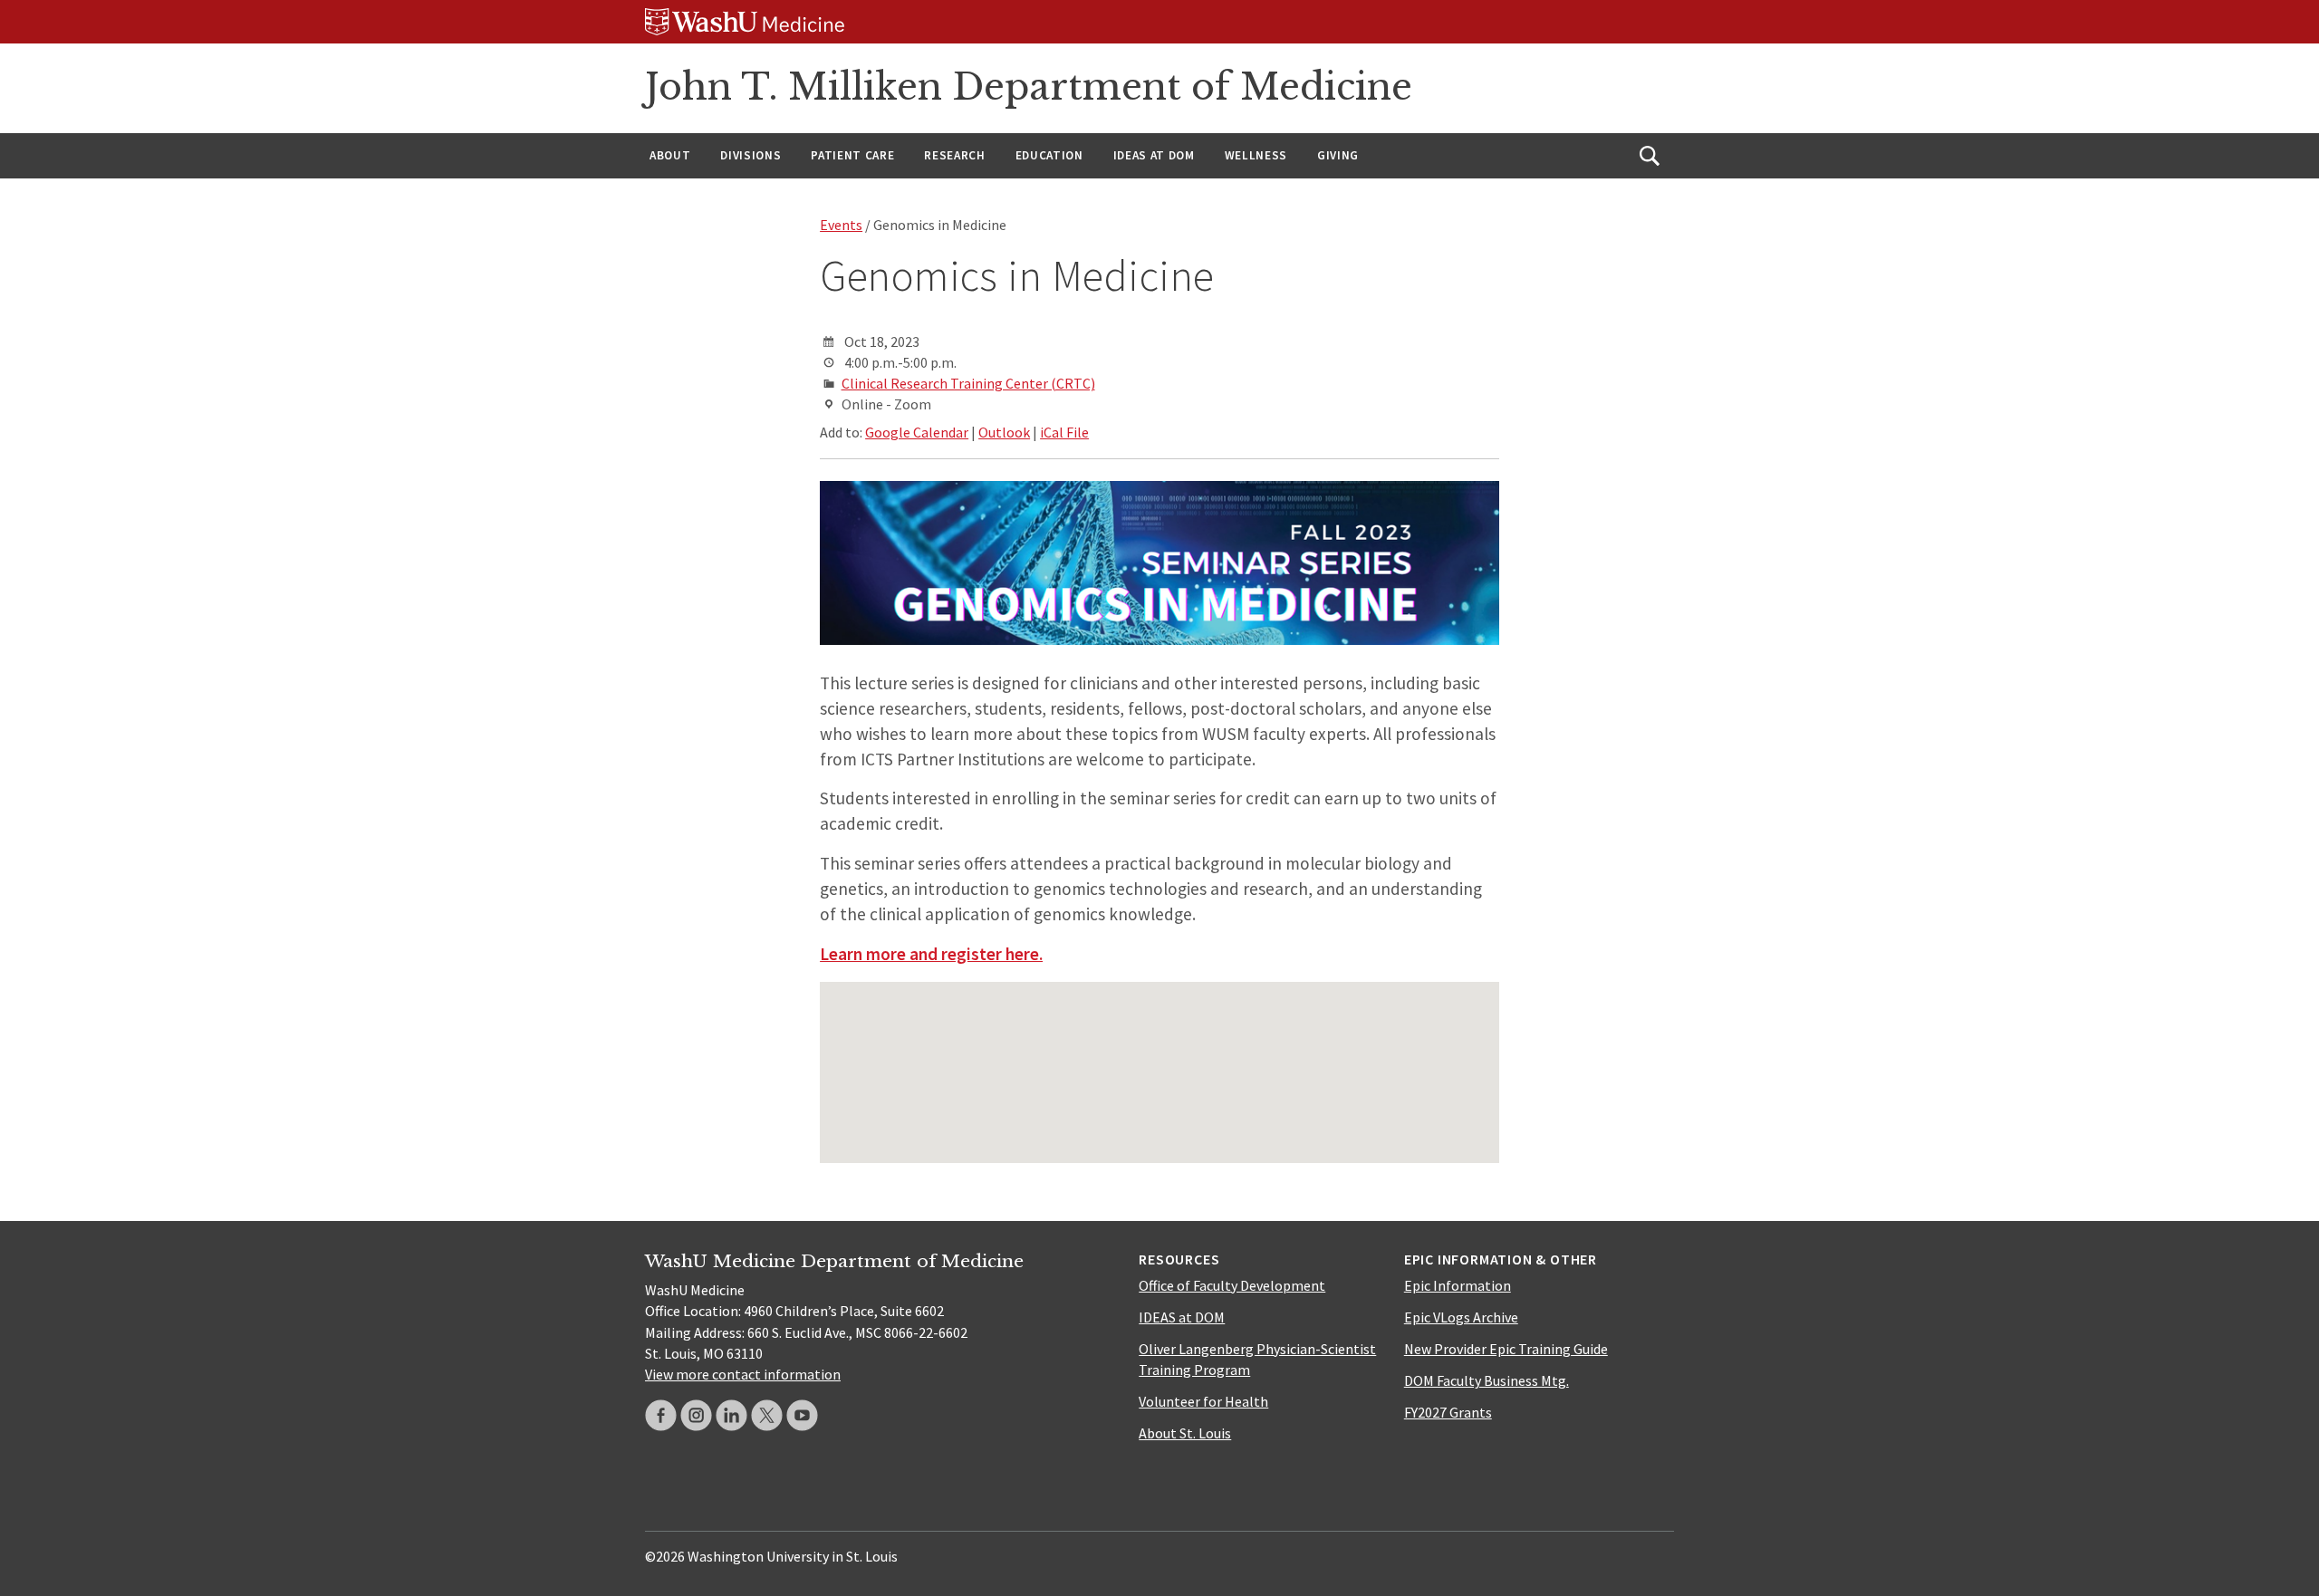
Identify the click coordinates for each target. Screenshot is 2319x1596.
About (670, 155)
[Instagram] (696, 1415)
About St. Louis (1185, 1433)
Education (1049, 155)
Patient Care (852, 155)
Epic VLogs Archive (1461, 1317)
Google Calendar (917, 432)
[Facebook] (661, 1415)
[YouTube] (802, 1415)
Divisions (751, 155)
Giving (1338, 155)
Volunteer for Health (1203, 1401)
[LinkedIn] (731, 1415)
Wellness (1256, 155)
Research (954, 155)
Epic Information (1458, 1285)
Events (841, 225)
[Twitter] (767, 1415)
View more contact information (743, 1374)
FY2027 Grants (1448, 1412)
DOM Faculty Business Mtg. (1487, 1380)
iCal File (1064, 432)
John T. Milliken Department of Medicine (1029, 87)
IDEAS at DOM (1154, 155)
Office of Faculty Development (1232, 1285)
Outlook (1004, 432)
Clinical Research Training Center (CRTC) (968, 383)
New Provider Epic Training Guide (1506, 1349)
